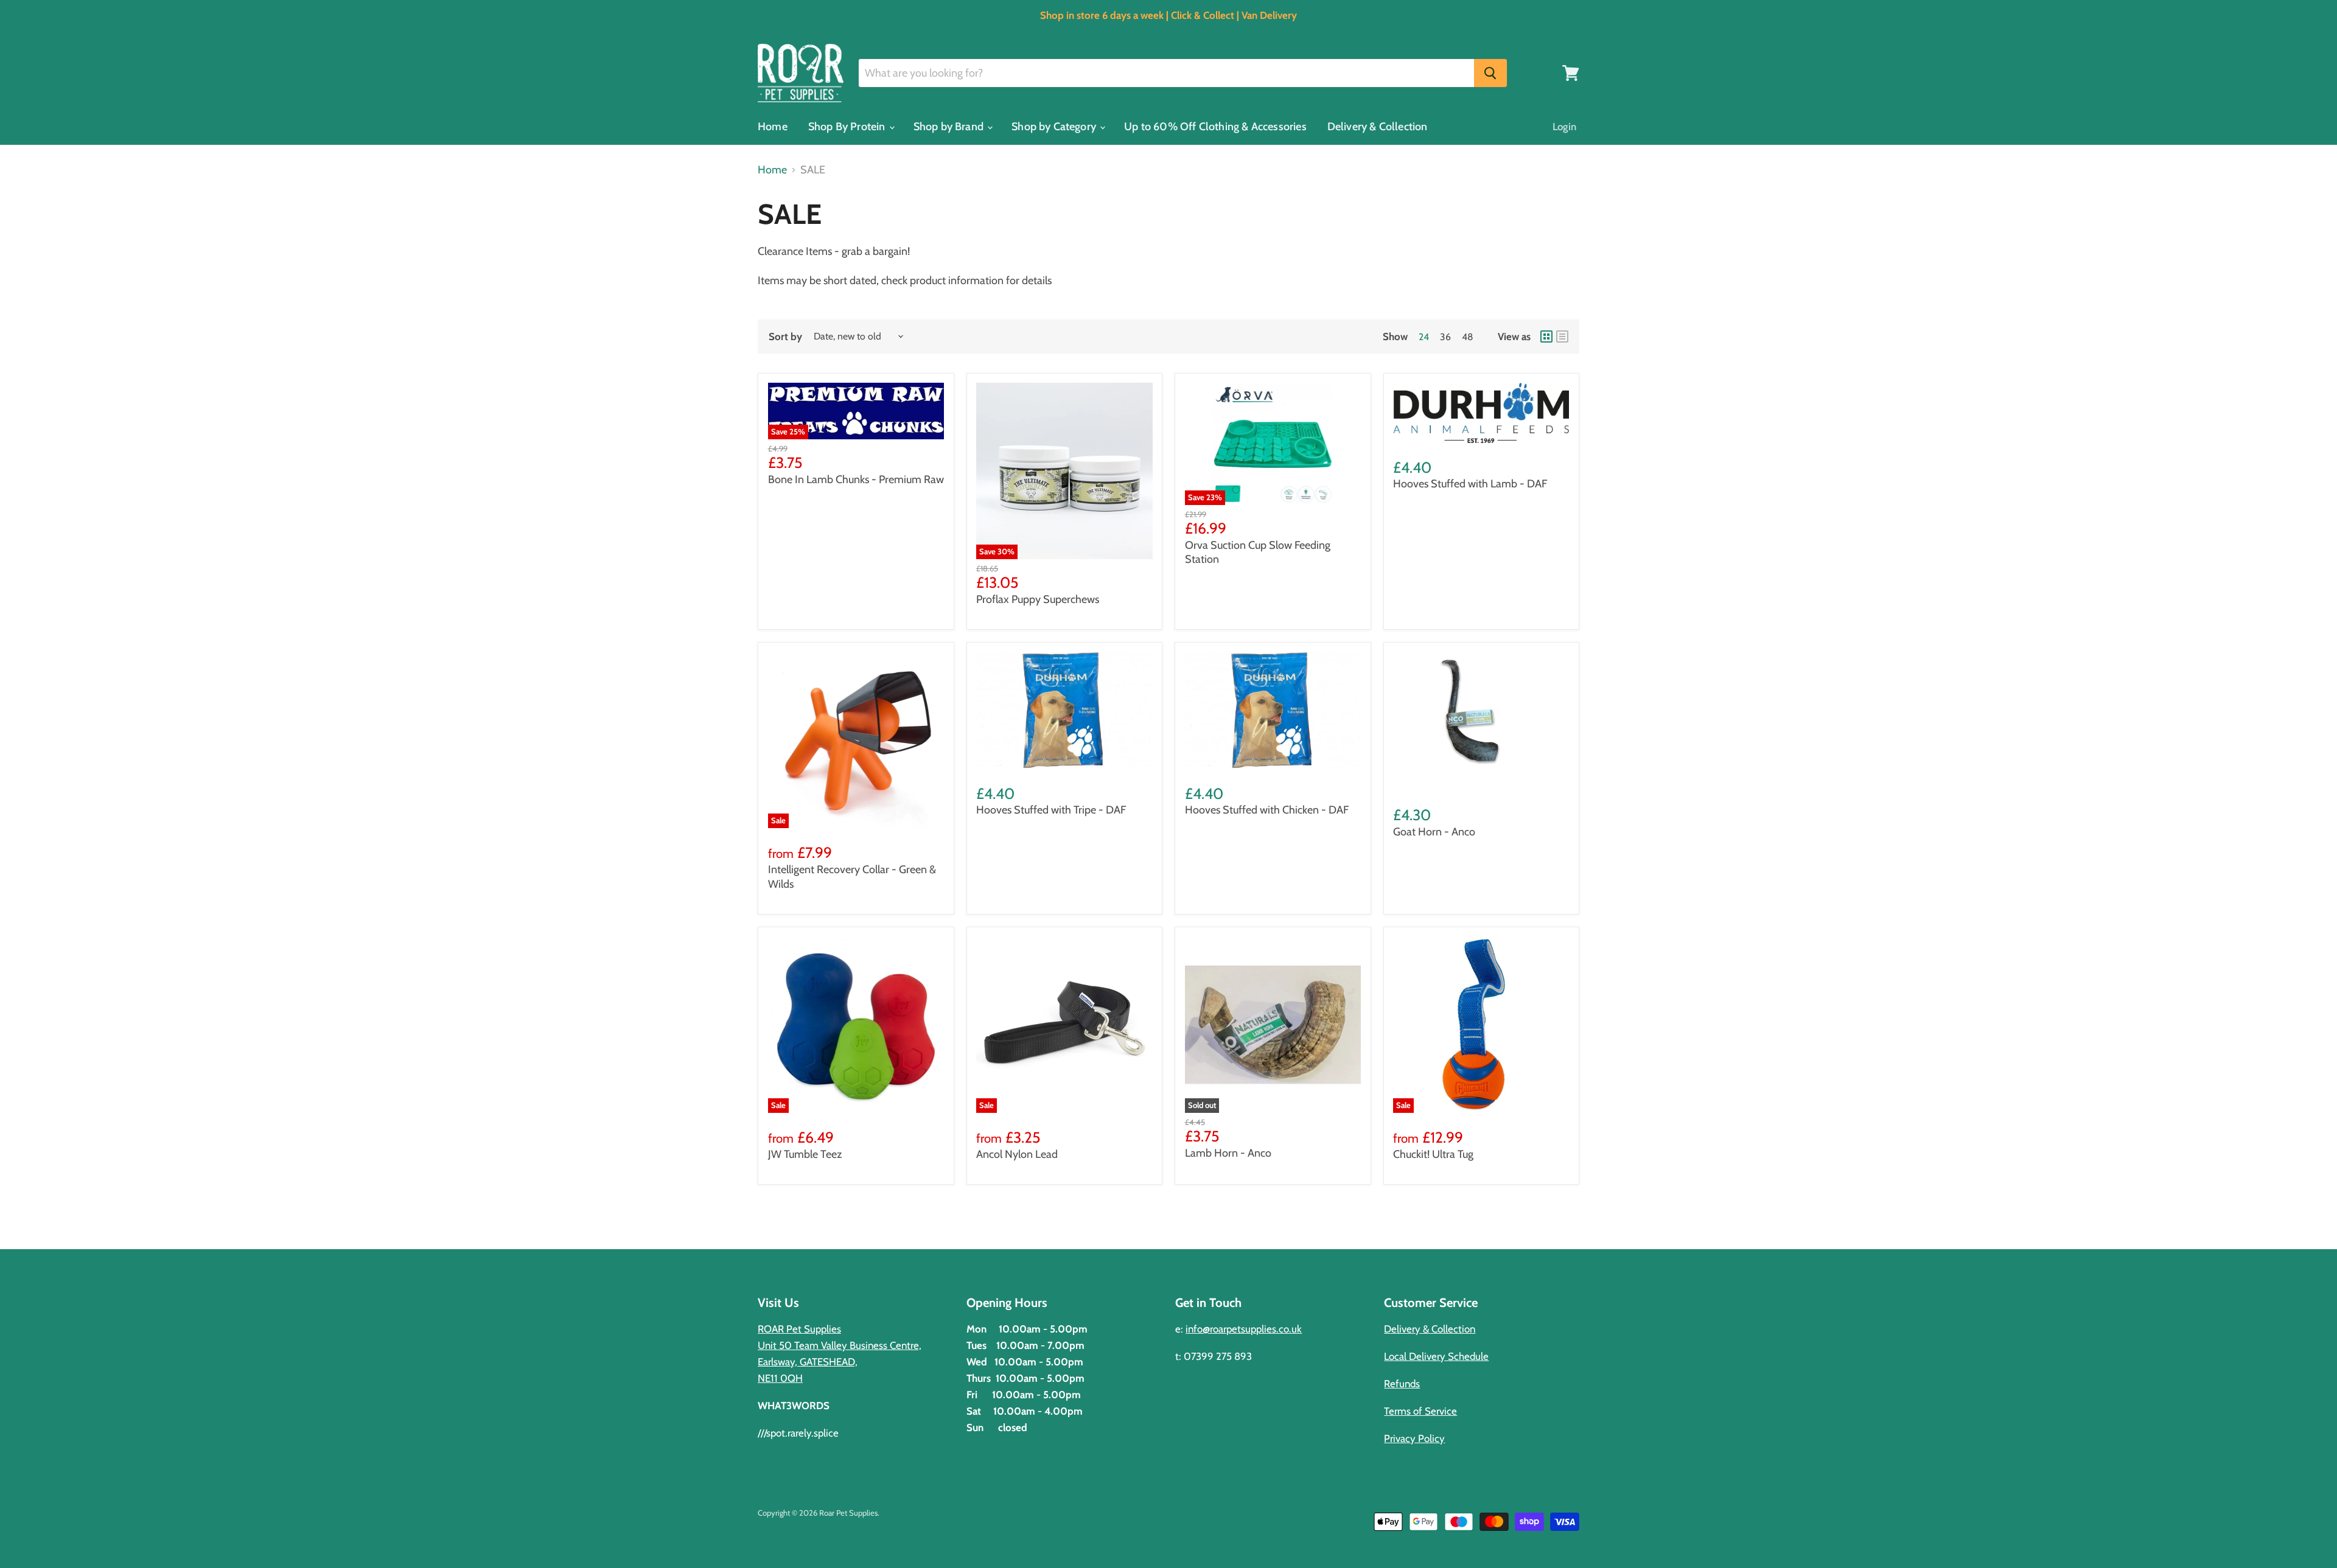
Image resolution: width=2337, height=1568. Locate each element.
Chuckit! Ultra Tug (1433, 1154)
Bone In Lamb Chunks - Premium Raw (856, 479)
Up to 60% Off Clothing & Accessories (1215, 127)
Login (1564, 127)
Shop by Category (1055, 127)
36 (1445, 337)
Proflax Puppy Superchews (1038, 599)
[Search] (1490, 73)
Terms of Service (1420, 1411)
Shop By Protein (848, 127)
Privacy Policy (1414, 1438)
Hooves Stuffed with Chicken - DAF (1267, 810)
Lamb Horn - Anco (1228, 1153)
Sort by (785, 337)
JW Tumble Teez (805, 1154)
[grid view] (1546, 336)
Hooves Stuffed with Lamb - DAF (1470, 484)
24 (1424, 337)
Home (773, 127)
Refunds (1402, 1384)
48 (1468, 337)
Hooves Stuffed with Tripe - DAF (1051, 810)
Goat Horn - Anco (1434, 832)
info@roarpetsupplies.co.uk (1244, 1329)
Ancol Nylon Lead (1017, 1154)
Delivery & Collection (1378, 127)
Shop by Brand (950, 127)
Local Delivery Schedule (1436, 1356)
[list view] (1562, 336)
